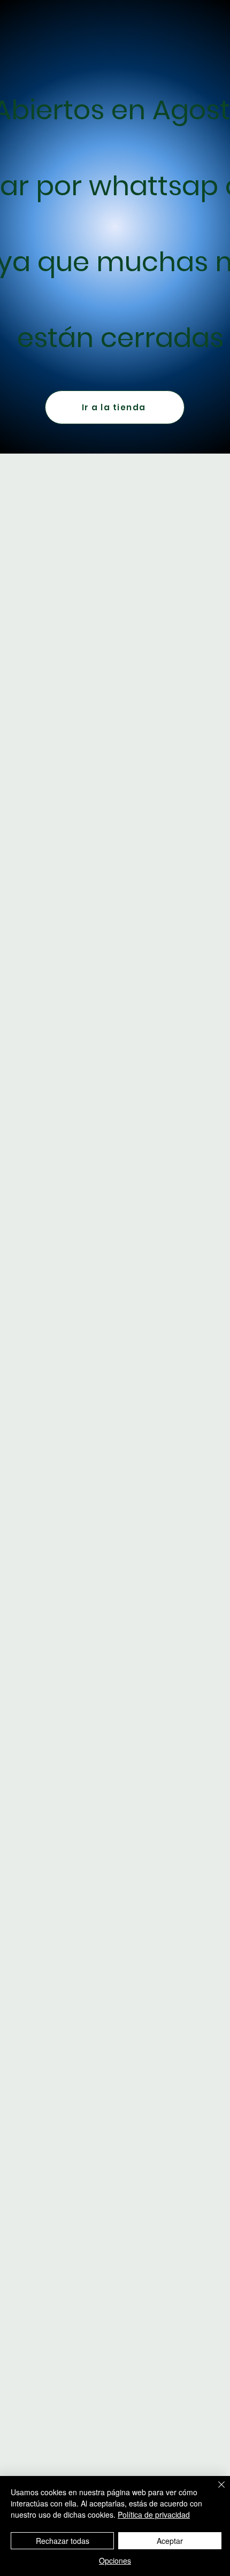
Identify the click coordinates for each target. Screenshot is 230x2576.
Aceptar (170, 2541)
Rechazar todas (63, 2541)
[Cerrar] (215, 2491)
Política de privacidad (154, 2514)
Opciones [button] (115, 2560)
